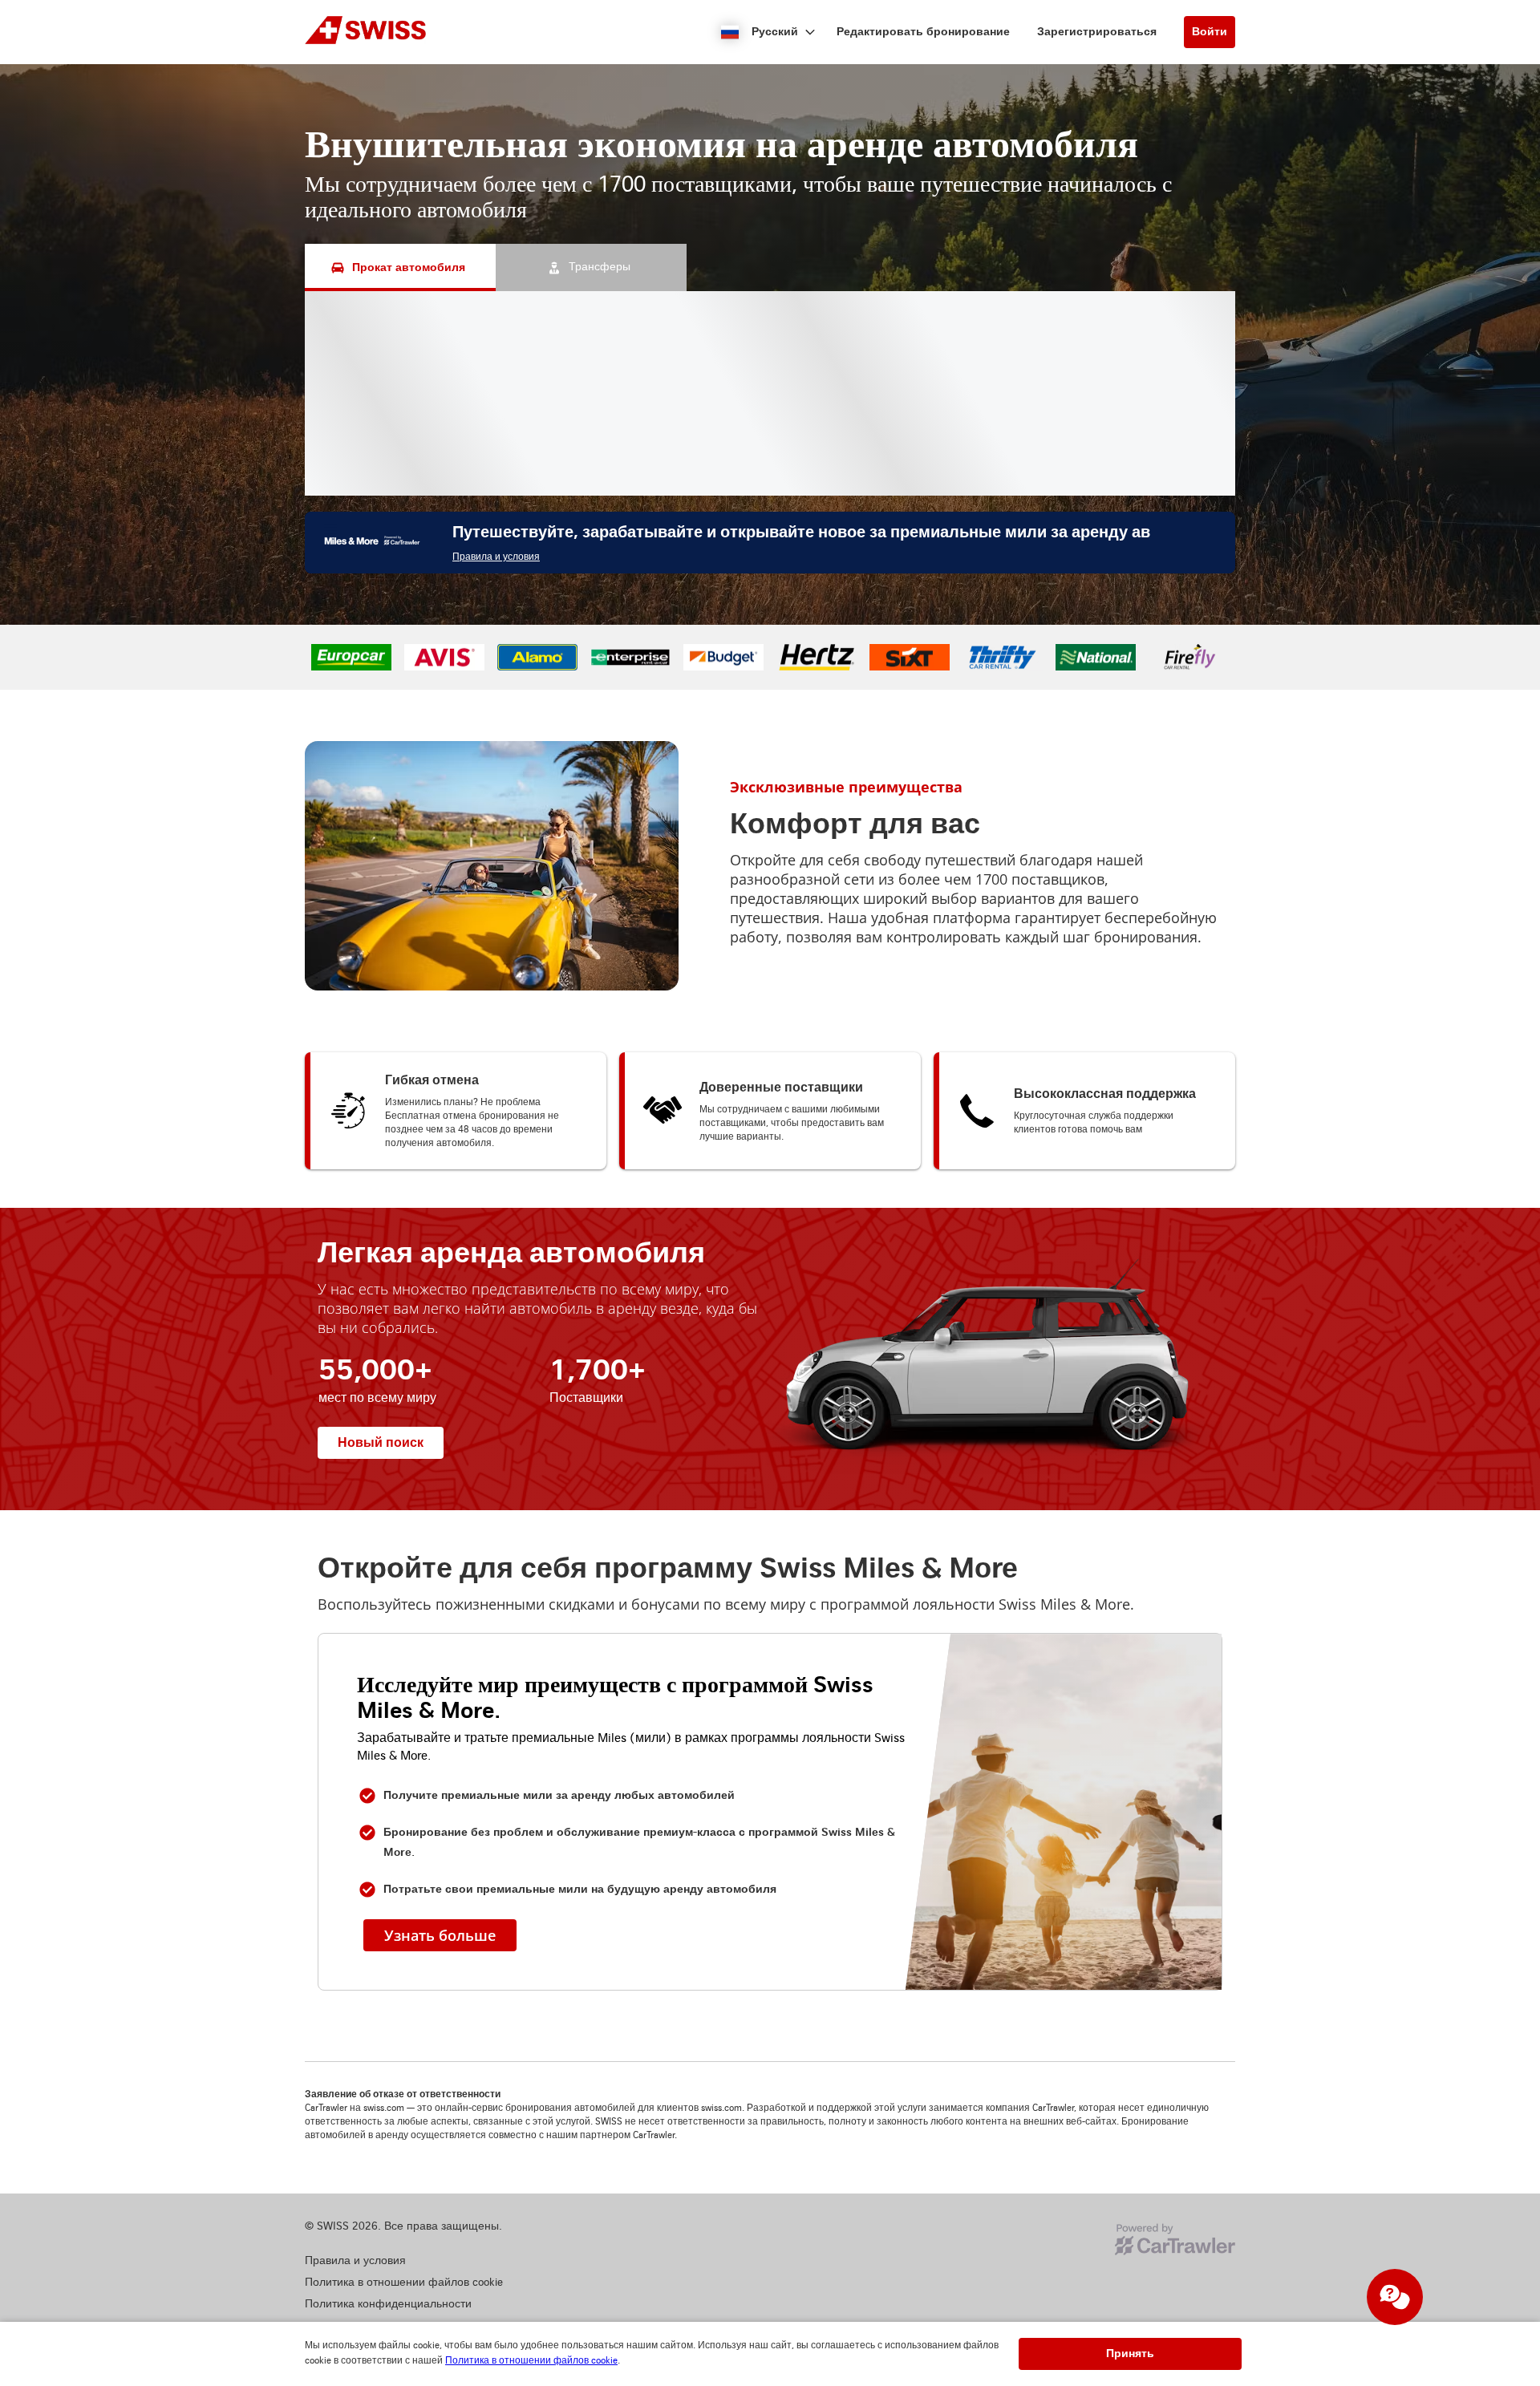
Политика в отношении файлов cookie (531, 2361)
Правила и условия (496, 557)
